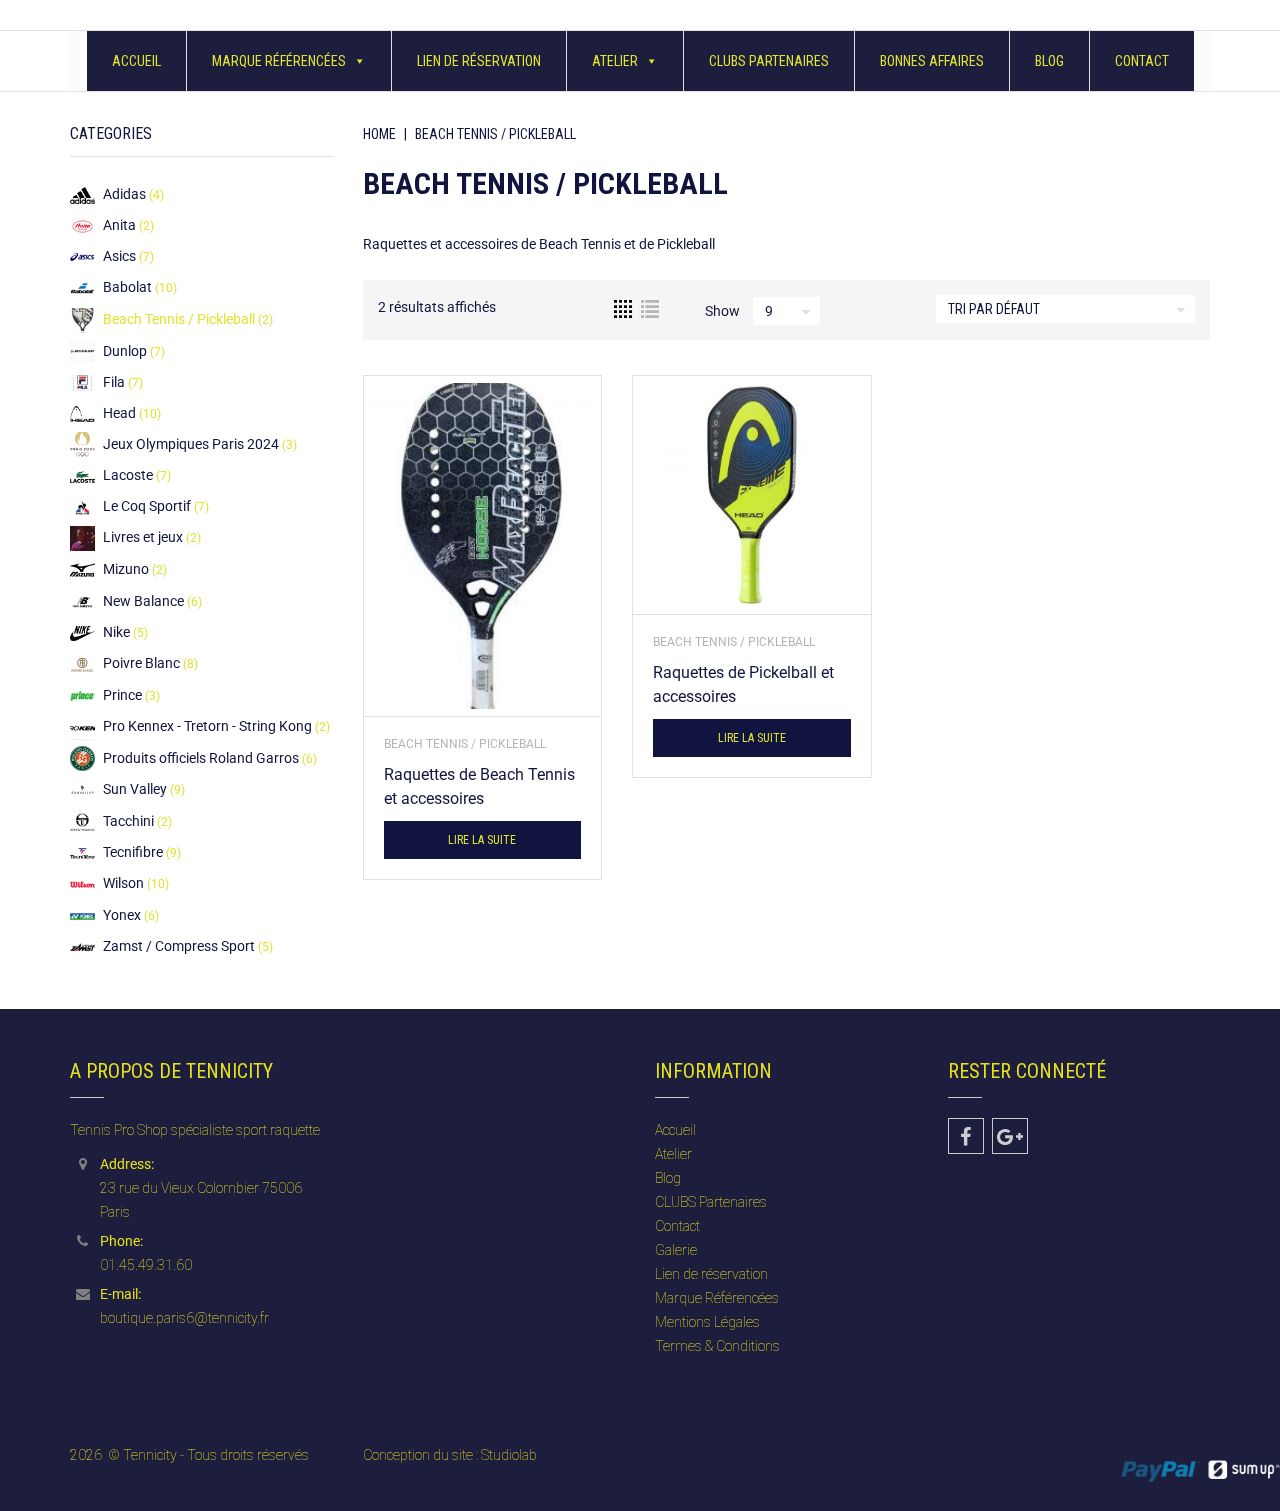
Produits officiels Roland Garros (201, 758)
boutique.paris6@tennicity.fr (184, 1318)
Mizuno (126, 569)
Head (119, 413)
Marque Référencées (279, 61)
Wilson (123, 883)
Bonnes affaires (932, 61)
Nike (116, 632)
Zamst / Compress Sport (179, 946)
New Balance (143, 601)
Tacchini (128, 821)
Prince (122, 695)
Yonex (122, 915)
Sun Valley (135, 789)
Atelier (673, 1154)
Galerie (676, 1250)
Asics (119, 256)
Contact (1142, 61)
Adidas (124, 194)
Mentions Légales (707, 1322)
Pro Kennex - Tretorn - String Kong (207, 726)
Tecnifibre (133, 852)
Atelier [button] (615, 61)
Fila (114, 382)
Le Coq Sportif (147, 506)
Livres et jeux (143, 537)
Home (379, 134)
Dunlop (125, 351)
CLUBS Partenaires (769, 61)
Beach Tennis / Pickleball (465, 744)
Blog (1049, 61)
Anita (119, 225)
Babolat (127, 287)
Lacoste (128, 475)
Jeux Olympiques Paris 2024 (191, 444)
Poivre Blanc (141, 663)
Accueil (136, 61)
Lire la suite (482, 840)
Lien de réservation (479, 61)
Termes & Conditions (717, 1346)
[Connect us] (966, 1136)
